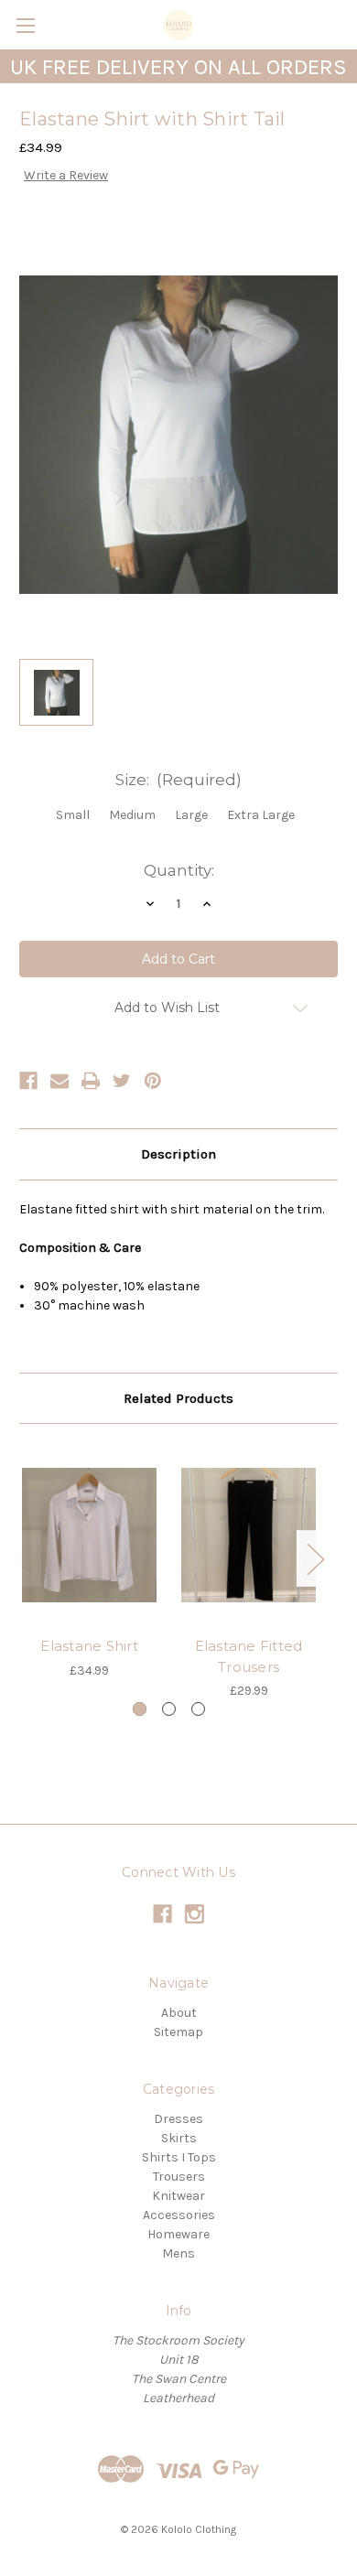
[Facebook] (28, 1081)
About (179, 2013)
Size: (179, 780)
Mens (178, 2253)
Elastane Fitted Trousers (249, 1656)
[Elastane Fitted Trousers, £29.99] (249, 1535)
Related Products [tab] (178, 1398)
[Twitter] (122, 1081)
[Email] (59, 1081)
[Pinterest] (153, 1081)
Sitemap (178, 2032)
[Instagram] (195, 1914)
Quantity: (179, 870)
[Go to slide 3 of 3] (198, 1709)
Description (178, 1154)
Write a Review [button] (66, 175)
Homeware (178, 2234)
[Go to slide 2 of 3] (169, 1709)
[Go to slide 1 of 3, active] (140, 1709)
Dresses (178, 2119)
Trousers (179, 2177)
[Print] (91, 1081)
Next (315, 1558)
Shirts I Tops (179, 2157)
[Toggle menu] (25, 25)
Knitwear (178, 2196)
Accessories (179, 2215)
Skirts (179, 2138)
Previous (24, 1558)
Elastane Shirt (89, 1646)
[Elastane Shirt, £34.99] (89, 1535)
